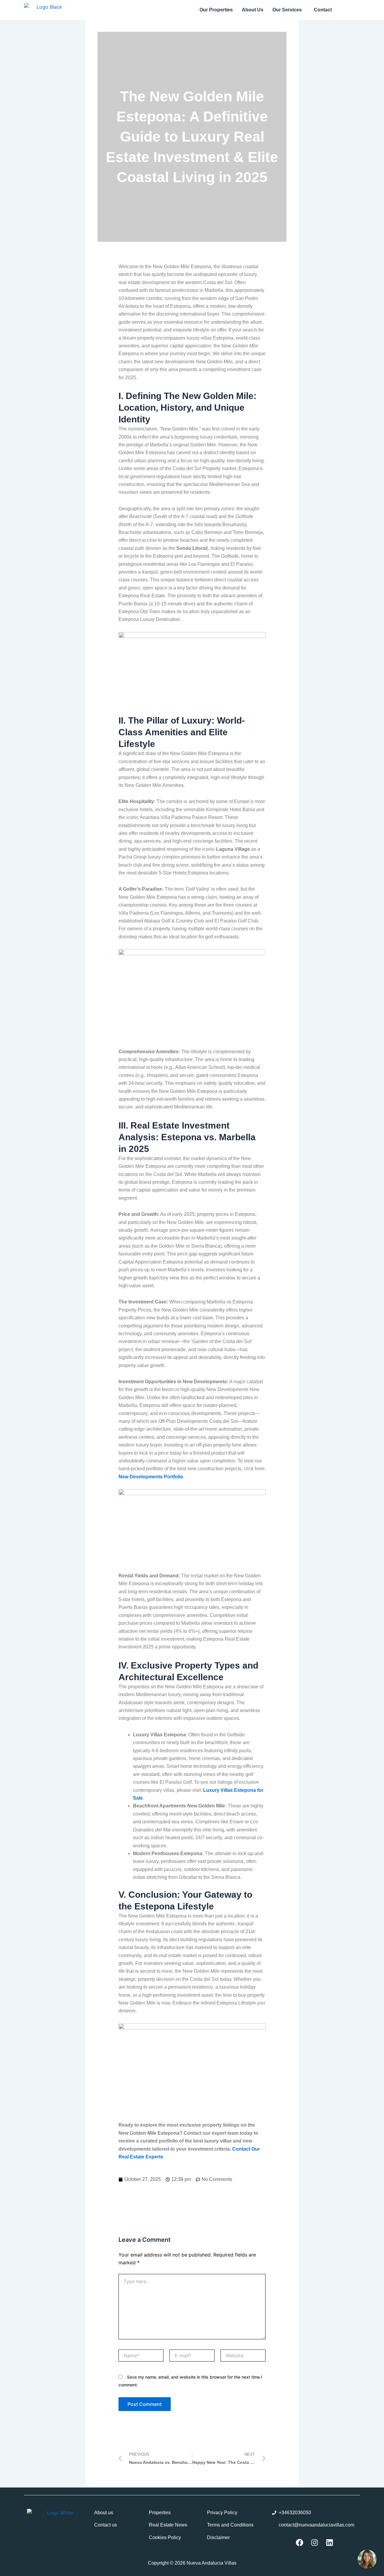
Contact (323, 10)
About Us (253, 10)
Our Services (287, 10)
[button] (289, 10)
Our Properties (216, 10)
